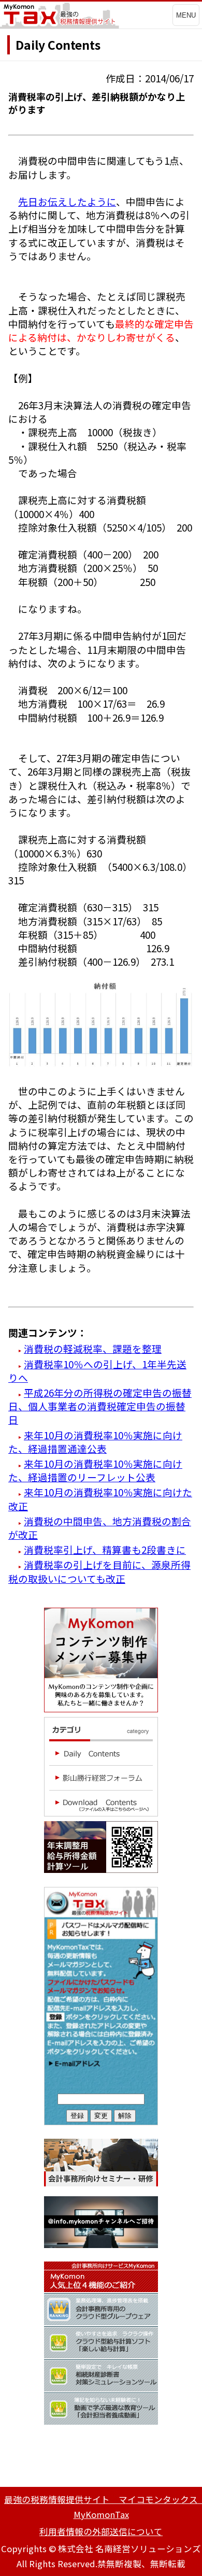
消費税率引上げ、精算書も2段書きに (105, 1549)
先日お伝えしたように (67, 201)
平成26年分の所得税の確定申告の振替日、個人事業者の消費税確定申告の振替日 (100, 1406)
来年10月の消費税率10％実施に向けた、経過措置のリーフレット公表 (95, 1470)
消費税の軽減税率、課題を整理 (93, 1348)
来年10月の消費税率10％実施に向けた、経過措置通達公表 (95, 1442)
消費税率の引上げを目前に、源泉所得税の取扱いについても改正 (99, 1571)
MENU (186, 15)
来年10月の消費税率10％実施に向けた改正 (100, 1499)
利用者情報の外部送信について (101, 2531)
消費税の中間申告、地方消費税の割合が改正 (100, 1528)
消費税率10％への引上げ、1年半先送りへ (97, 1371)
